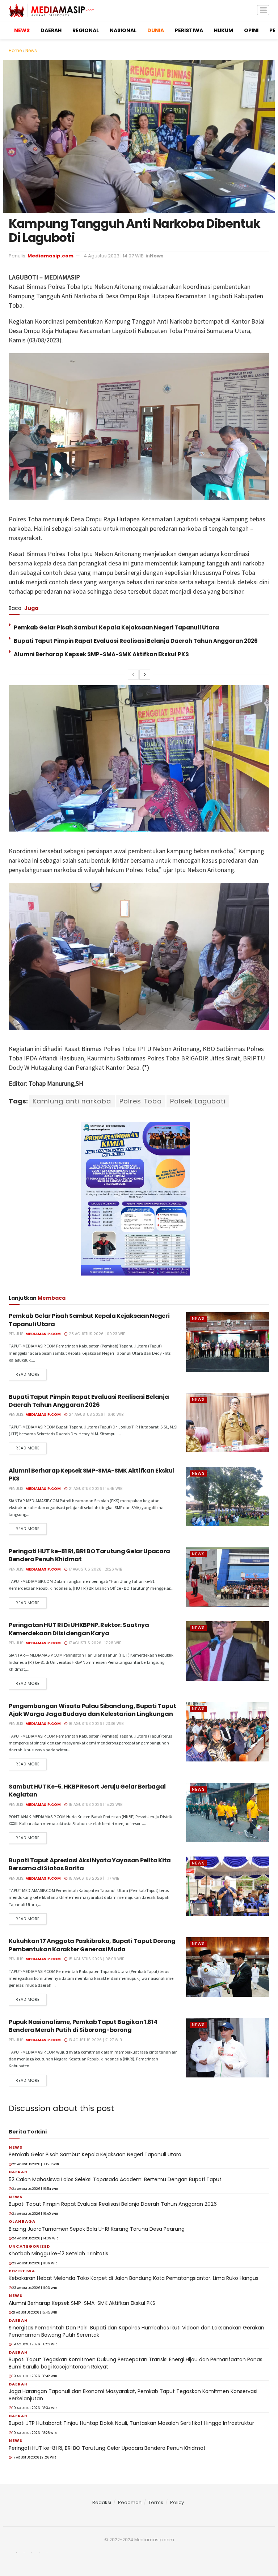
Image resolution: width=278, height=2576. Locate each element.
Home (15, 50)
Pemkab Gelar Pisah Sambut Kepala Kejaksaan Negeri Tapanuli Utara (116, 627)
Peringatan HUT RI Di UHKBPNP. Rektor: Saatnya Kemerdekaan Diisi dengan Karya (79, 1629)
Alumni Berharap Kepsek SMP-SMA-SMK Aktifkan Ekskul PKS (101, 654)
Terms (156, 2502)
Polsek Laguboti (198, 1101)
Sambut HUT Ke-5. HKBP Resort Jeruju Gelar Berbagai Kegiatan (87, 1791)
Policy (177, 2502)
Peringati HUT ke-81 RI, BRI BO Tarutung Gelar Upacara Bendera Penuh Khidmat (89, 1555)
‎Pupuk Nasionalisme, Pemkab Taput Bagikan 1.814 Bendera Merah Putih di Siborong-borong (83, 2026)
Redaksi (102, 2502)
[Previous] (133, 675)
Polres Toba (141, 1101)
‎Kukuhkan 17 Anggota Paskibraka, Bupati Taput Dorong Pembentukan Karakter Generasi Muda (92, 1945)
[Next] (145, 675)
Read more (28, 1374)
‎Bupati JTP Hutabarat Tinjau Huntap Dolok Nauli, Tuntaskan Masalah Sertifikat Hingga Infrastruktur (131, 2423)
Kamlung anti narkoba (72, 1101)
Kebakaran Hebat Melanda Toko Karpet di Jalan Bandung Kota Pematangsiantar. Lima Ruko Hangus (134, 2278)
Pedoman (130, 2502)
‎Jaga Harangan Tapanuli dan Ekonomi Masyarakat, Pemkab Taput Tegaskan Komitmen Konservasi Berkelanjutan (133, 2395)
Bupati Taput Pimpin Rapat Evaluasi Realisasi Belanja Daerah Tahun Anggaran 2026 (136, 641)
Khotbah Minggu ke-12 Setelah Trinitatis (58, 2254)
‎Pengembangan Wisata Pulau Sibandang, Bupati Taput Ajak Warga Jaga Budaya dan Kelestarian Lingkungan (92, 1710)
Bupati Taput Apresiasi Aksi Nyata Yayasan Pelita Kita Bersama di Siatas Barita (90, 1864)
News (31, 50)
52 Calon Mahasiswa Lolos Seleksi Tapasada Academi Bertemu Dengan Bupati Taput (115, 2179)
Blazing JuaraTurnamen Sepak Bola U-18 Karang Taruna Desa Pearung (97, 2229)
